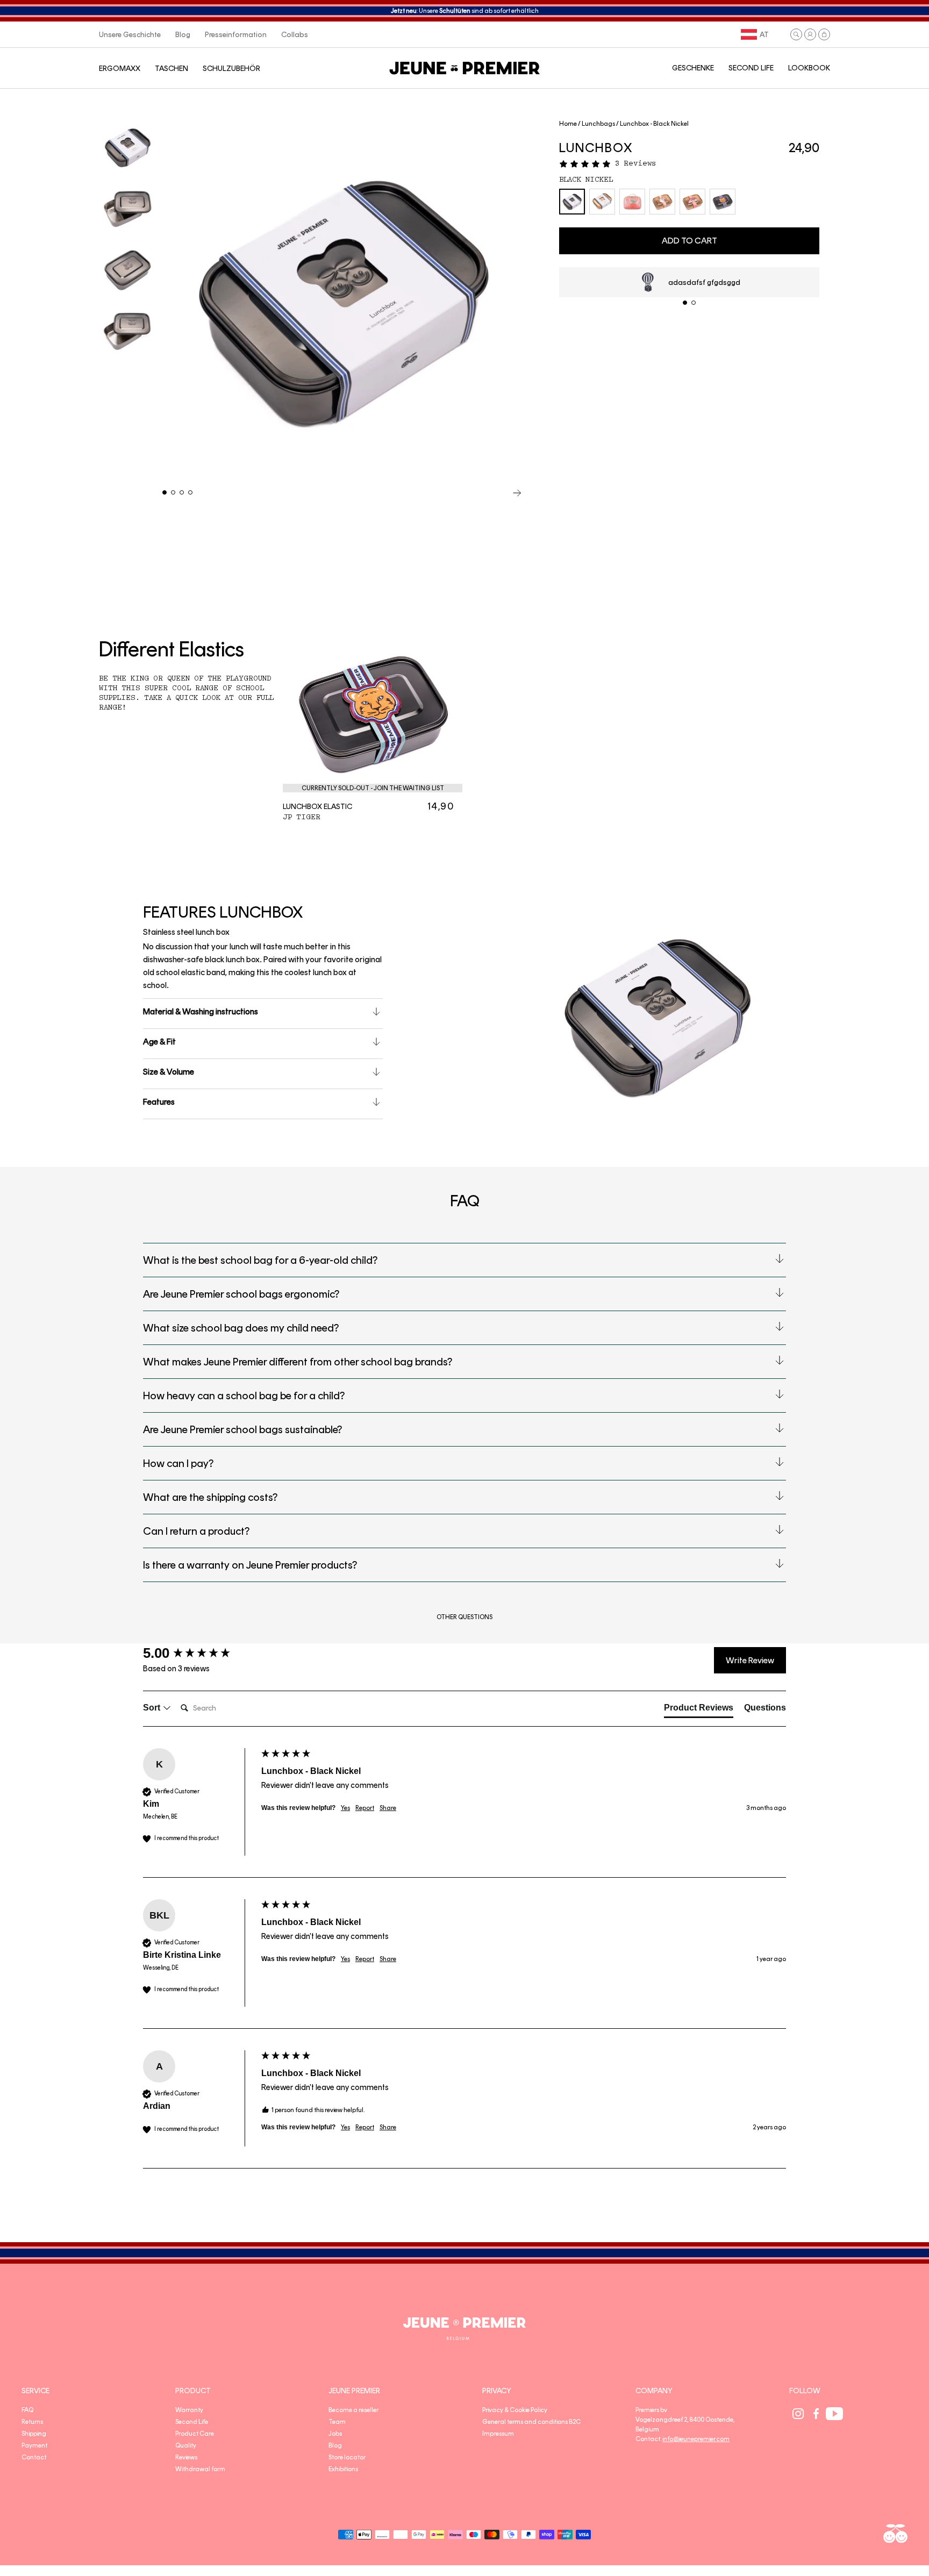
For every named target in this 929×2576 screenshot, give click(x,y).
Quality (186, 2445)
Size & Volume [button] (169, 1072)
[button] (796, 34)
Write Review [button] (750, 1660)
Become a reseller (353, 2410)
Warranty (189, 2410)
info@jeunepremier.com (696, 2439)
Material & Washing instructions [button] (201, 1011)
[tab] (699, 1710)
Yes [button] (345, 1808)
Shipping (34, 2434)
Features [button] (159, 1102)
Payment (34, 2445)
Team (337, 2422)
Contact (34, 2457)
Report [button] (365, 1808)
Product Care (195, 2434)
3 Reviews (635, 163)
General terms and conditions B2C (531, 2422)
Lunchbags (598, 124)
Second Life (192, 2422)
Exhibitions (343, 2469)
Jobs (335, 2434)
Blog (335, 2445)
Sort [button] (153, 1708)
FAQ (27, 2410)
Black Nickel (586, 180)
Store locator (347, 2457)
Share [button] (388, 1808)
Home (568, 124)
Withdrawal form (200, 2469)
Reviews (186, 2457)
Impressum (498, 2434)
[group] (199, 1653)
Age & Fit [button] (159, 1042)
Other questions (464, 1617)
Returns (32, 2422)
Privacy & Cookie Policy (515, 2410)
